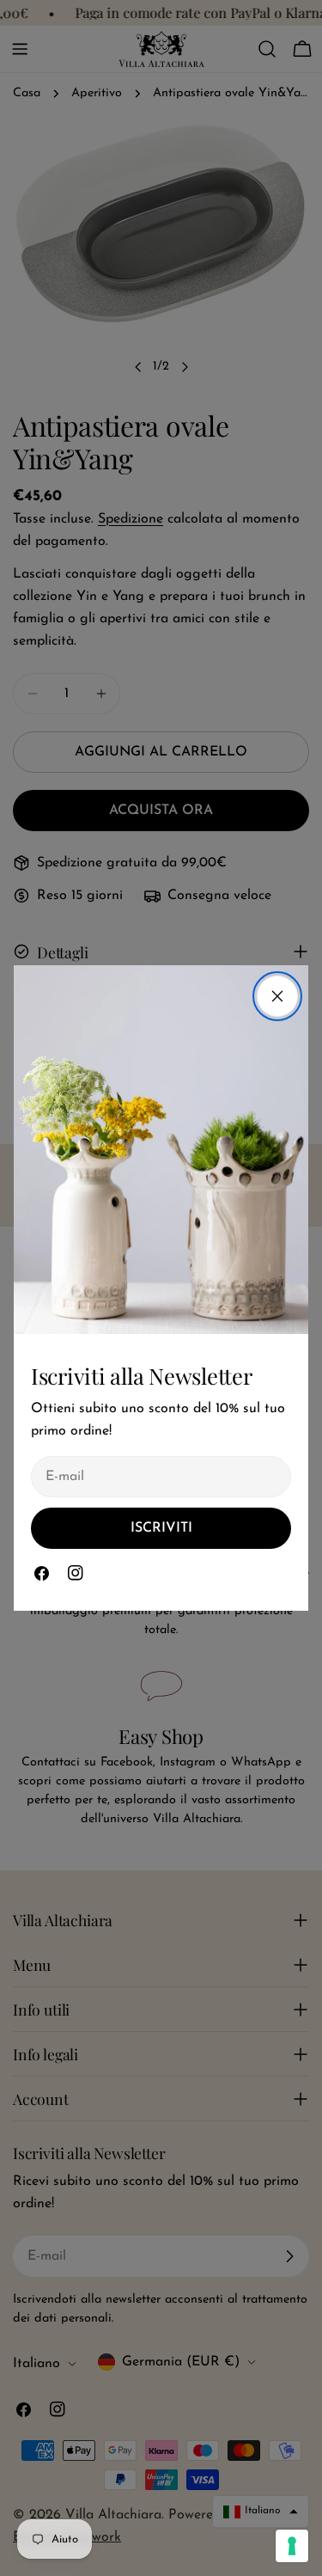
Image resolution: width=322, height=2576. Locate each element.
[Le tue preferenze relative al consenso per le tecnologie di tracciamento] (292, 2546)
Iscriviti (161, 1528)
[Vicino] (277, 996)
